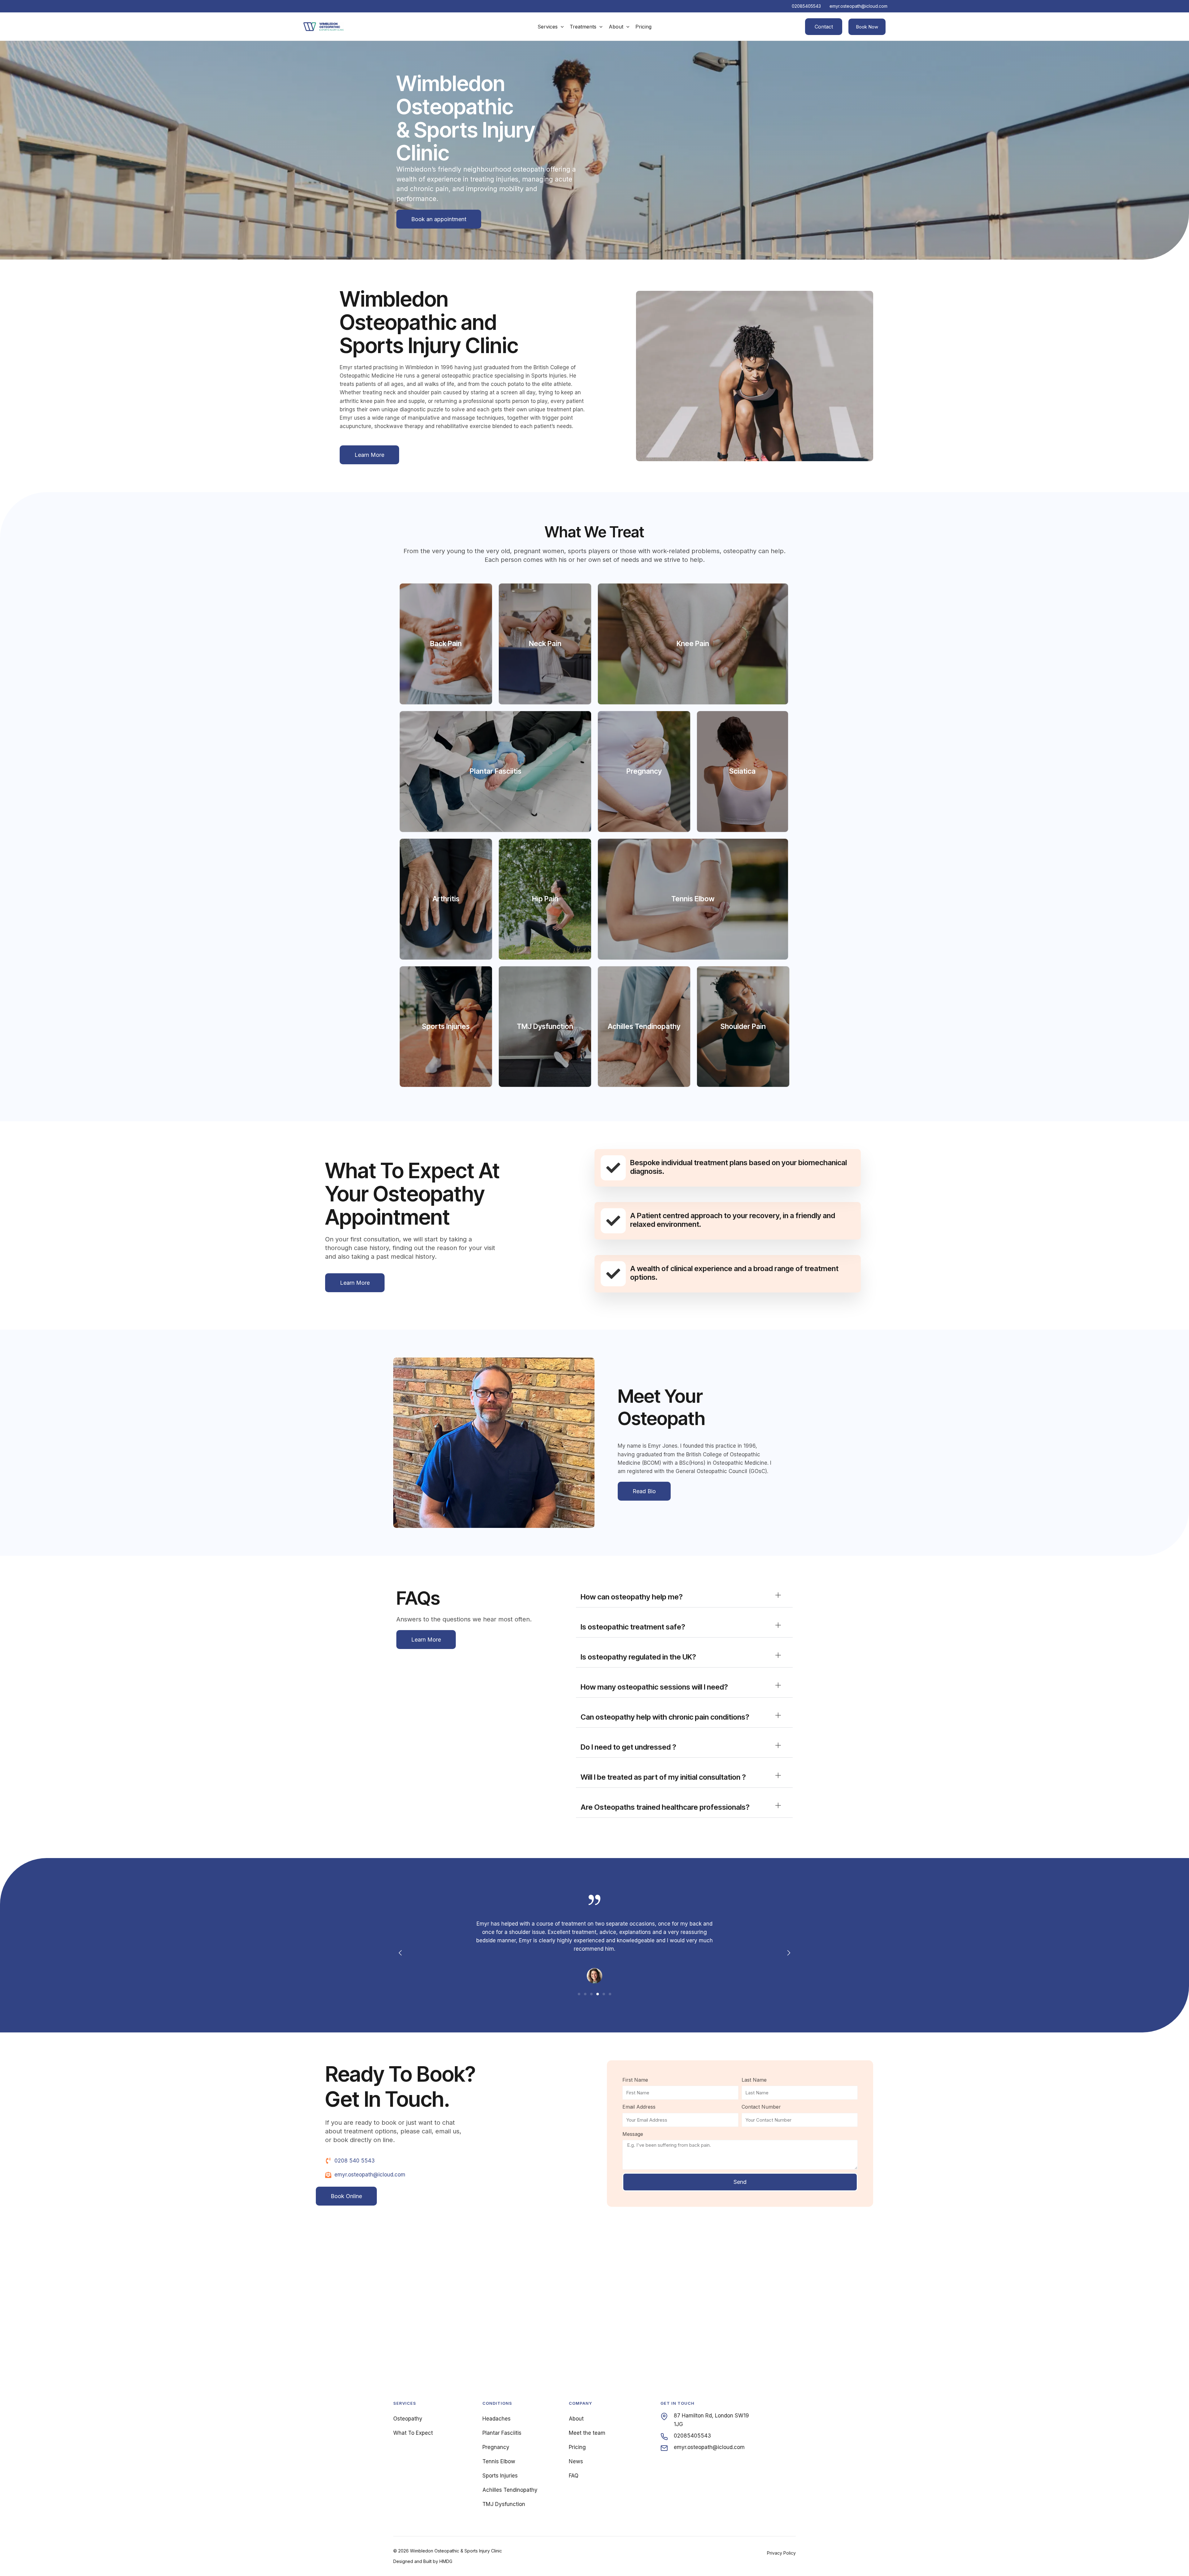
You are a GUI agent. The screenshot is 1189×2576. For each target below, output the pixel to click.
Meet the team (587, 2433)
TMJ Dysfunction (504, 2504)
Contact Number (761, 2107)
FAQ (574, 2476)
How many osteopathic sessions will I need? (654, 1687)
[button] (561, 27)
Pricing (577, 2447)
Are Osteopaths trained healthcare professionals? (665, 1807)
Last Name (754, 2080)
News (576, 2461)
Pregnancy (496, 2447)
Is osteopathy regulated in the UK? (638, 1657)
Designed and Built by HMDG (423, 2561)
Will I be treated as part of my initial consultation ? (663, 1777)
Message (633, 2134)
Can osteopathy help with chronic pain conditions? (665, 1717)
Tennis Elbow (499, 2461)
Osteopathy (408, 2419)
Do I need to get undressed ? (628, 1747)
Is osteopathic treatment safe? (633, 1627)
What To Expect (413, 2433)
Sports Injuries (500, 2476)
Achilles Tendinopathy (510, 2490)
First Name (635, 2080)
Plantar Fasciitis (502, 2433)
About (576, 2419)
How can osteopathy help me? (632, 1597)
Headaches (497, 2419)
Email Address (639, 2107)
